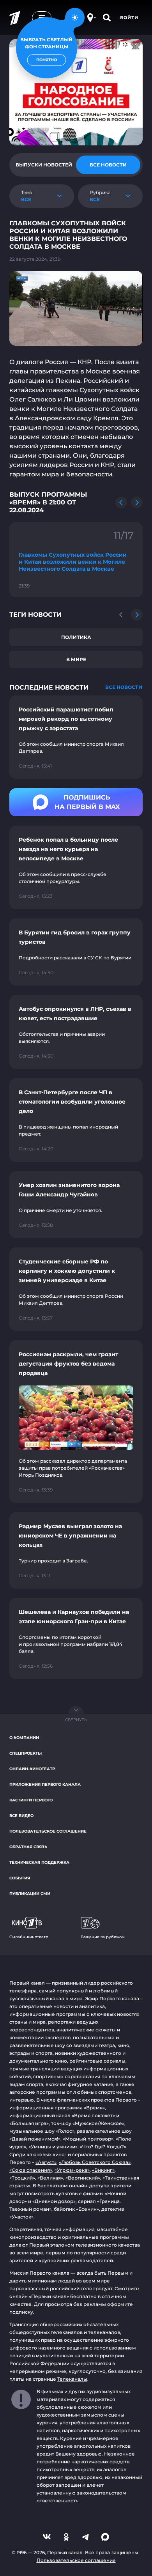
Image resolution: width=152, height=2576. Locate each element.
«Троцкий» (22, 2178)
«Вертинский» (83, 2178)
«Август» (46, 2162)
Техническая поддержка (39, 1862)
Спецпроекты (26, 1753)
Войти (129, 18)
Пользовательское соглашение (48, 1831)
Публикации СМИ (30, 1894)
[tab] (44, 165)
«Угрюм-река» (72, 2170)
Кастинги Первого (31, 1800)
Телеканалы (72, 2379)
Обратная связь (28, 1847)
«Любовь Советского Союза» (95, 2162)
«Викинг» (103, 2170)
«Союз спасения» (31, 2170)
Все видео (21, 1816)
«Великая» (50, 2178)
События (20, 1878)
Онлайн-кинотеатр (32, 1769)
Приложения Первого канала (45, 1784)
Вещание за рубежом (103, 1937)
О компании (24, 1738)
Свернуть (76, 1720)
